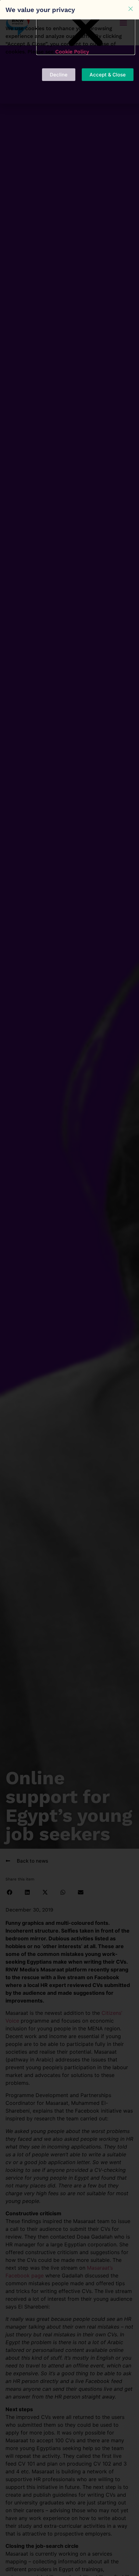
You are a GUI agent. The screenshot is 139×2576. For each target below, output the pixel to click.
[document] (69, 1288)
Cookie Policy (72, 52)
